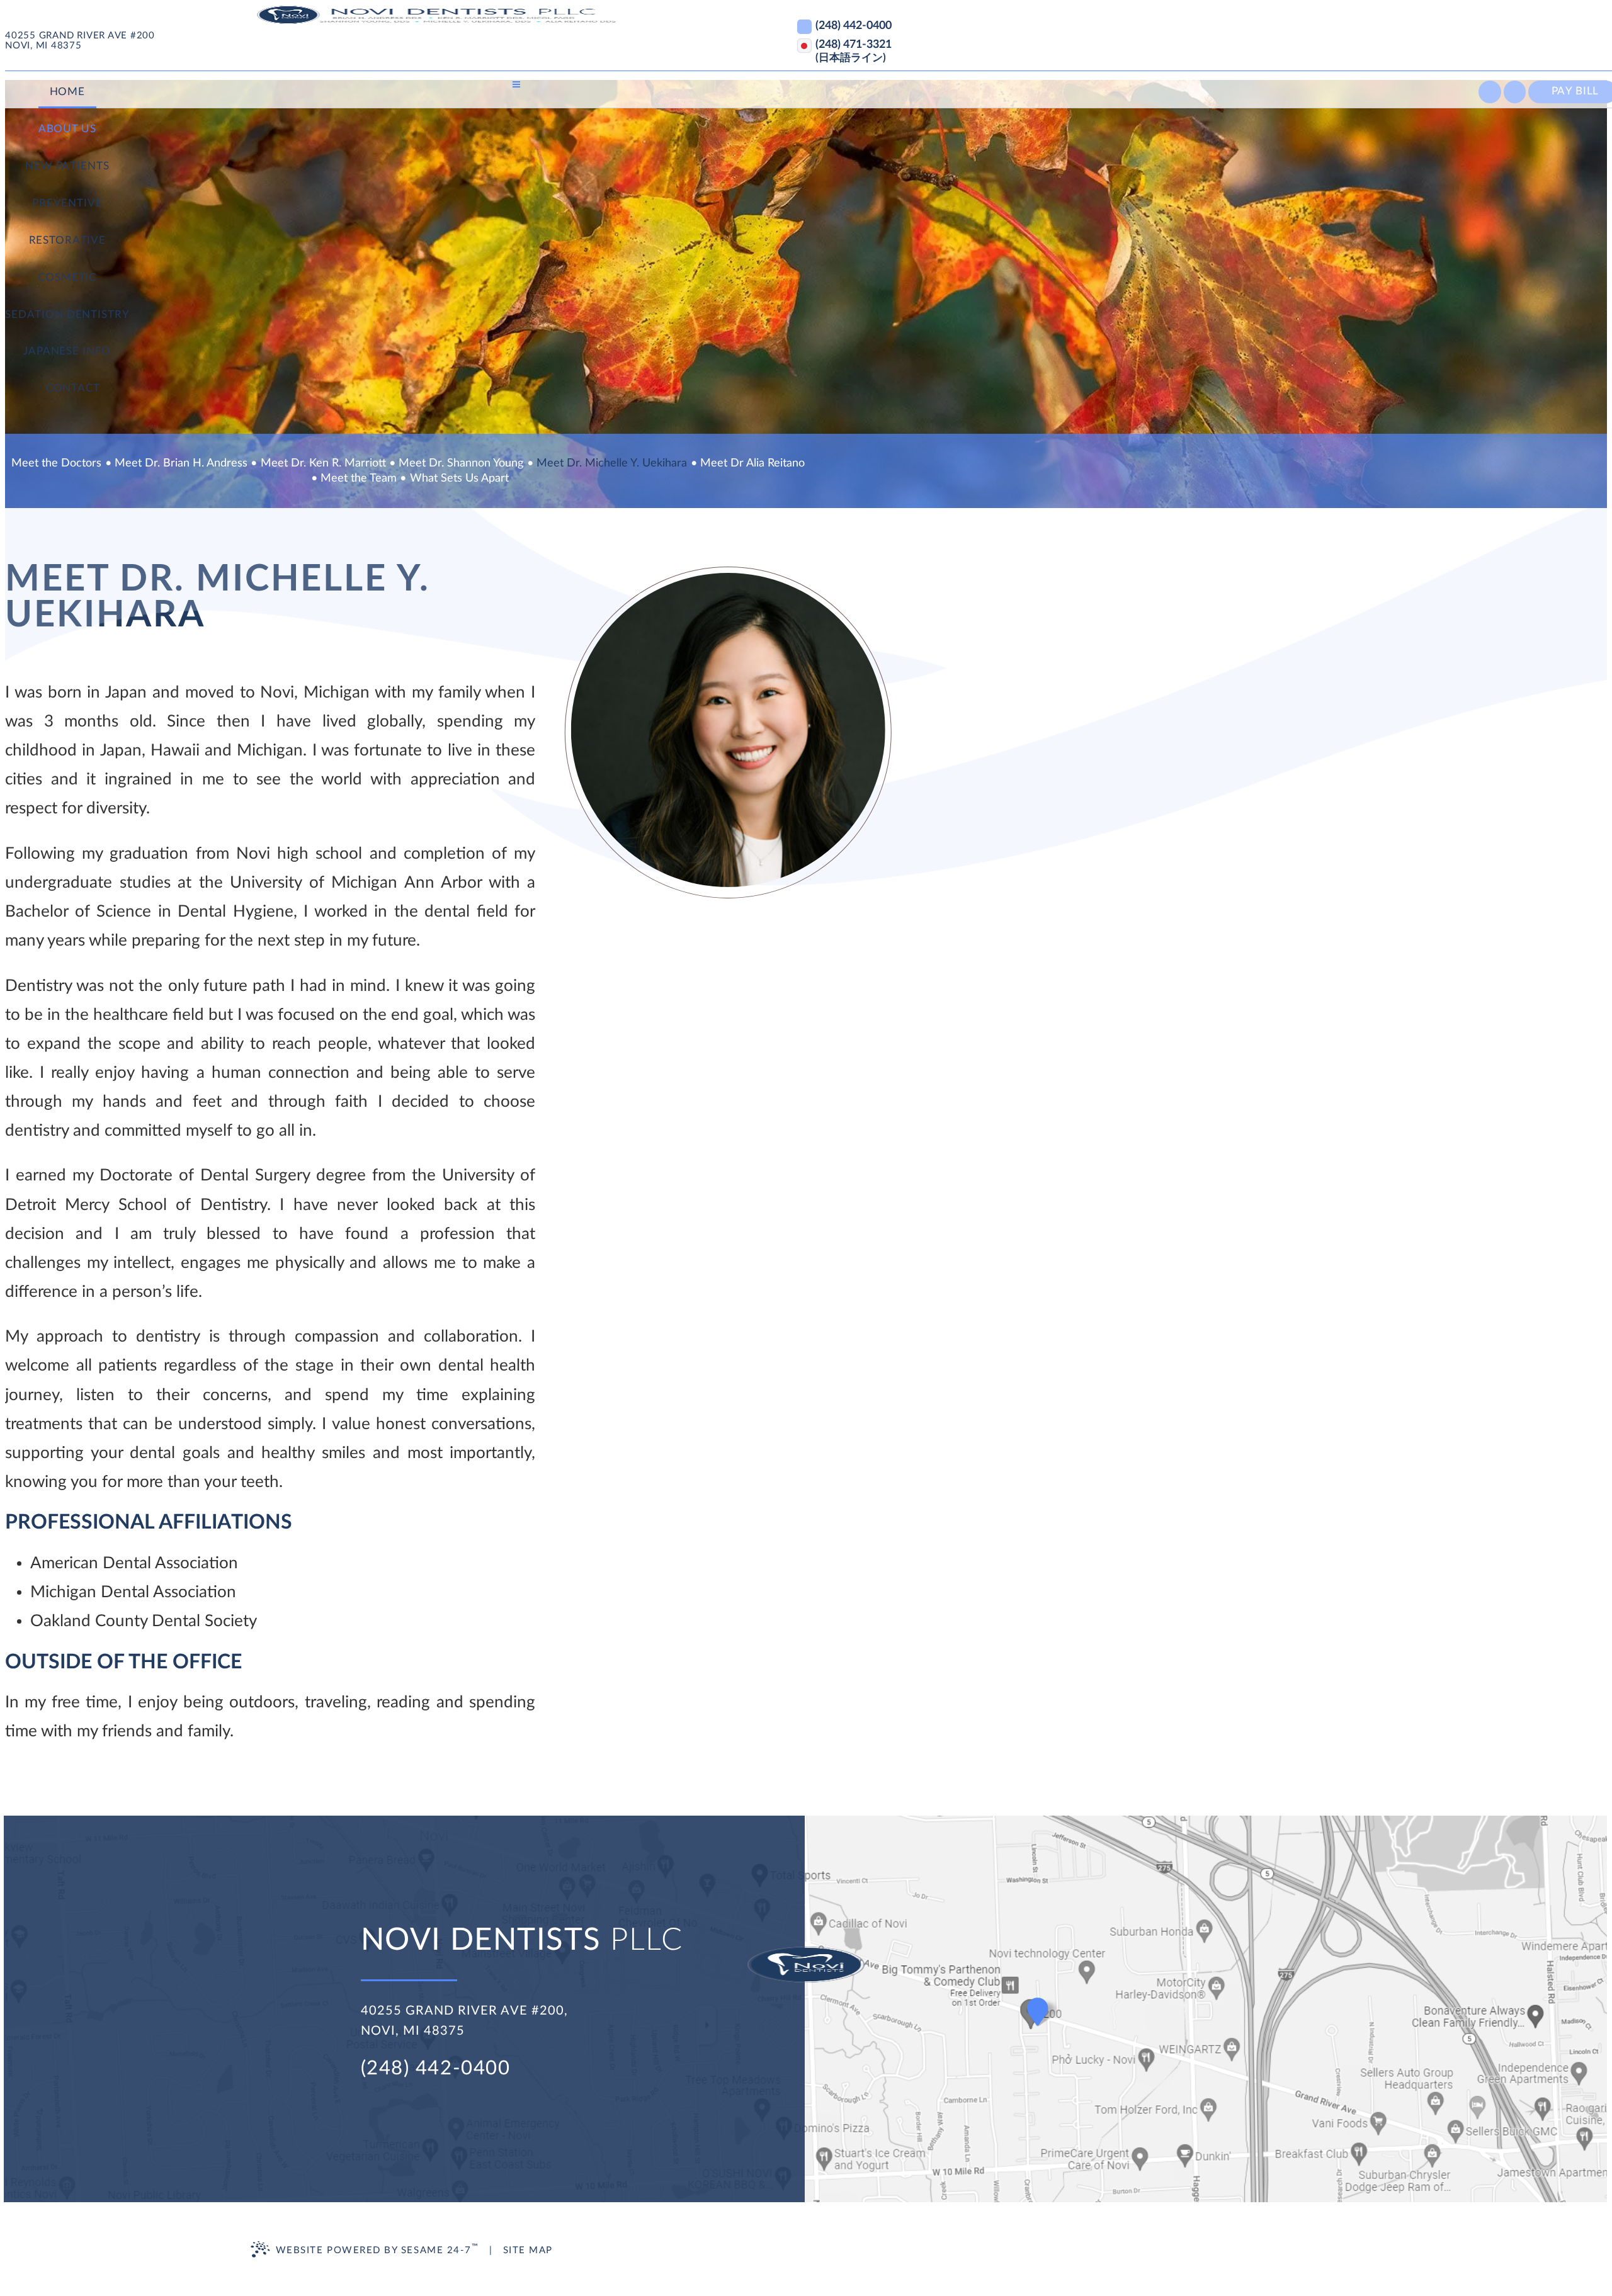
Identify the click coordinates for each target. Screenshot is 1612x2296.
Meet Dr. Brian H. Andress (181, 463)
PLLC (522, 1940)
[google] (1515, 92)
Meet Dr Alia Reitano (752, 463)
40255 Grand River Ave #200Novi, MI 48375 (80, 41)
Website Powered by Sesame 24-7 (377, 2249)
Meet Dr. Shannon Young (461, 463)
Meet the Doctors (56, 463)
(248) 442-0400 (436, 2068)
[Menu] (516, 84)
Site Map (528, 2250)
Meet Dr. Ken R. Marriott (323, 463)
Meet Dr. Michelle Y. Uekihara (612, 463)
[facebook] (1490, 92)
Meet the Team (359, 478)
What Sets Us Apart (459, 478)
